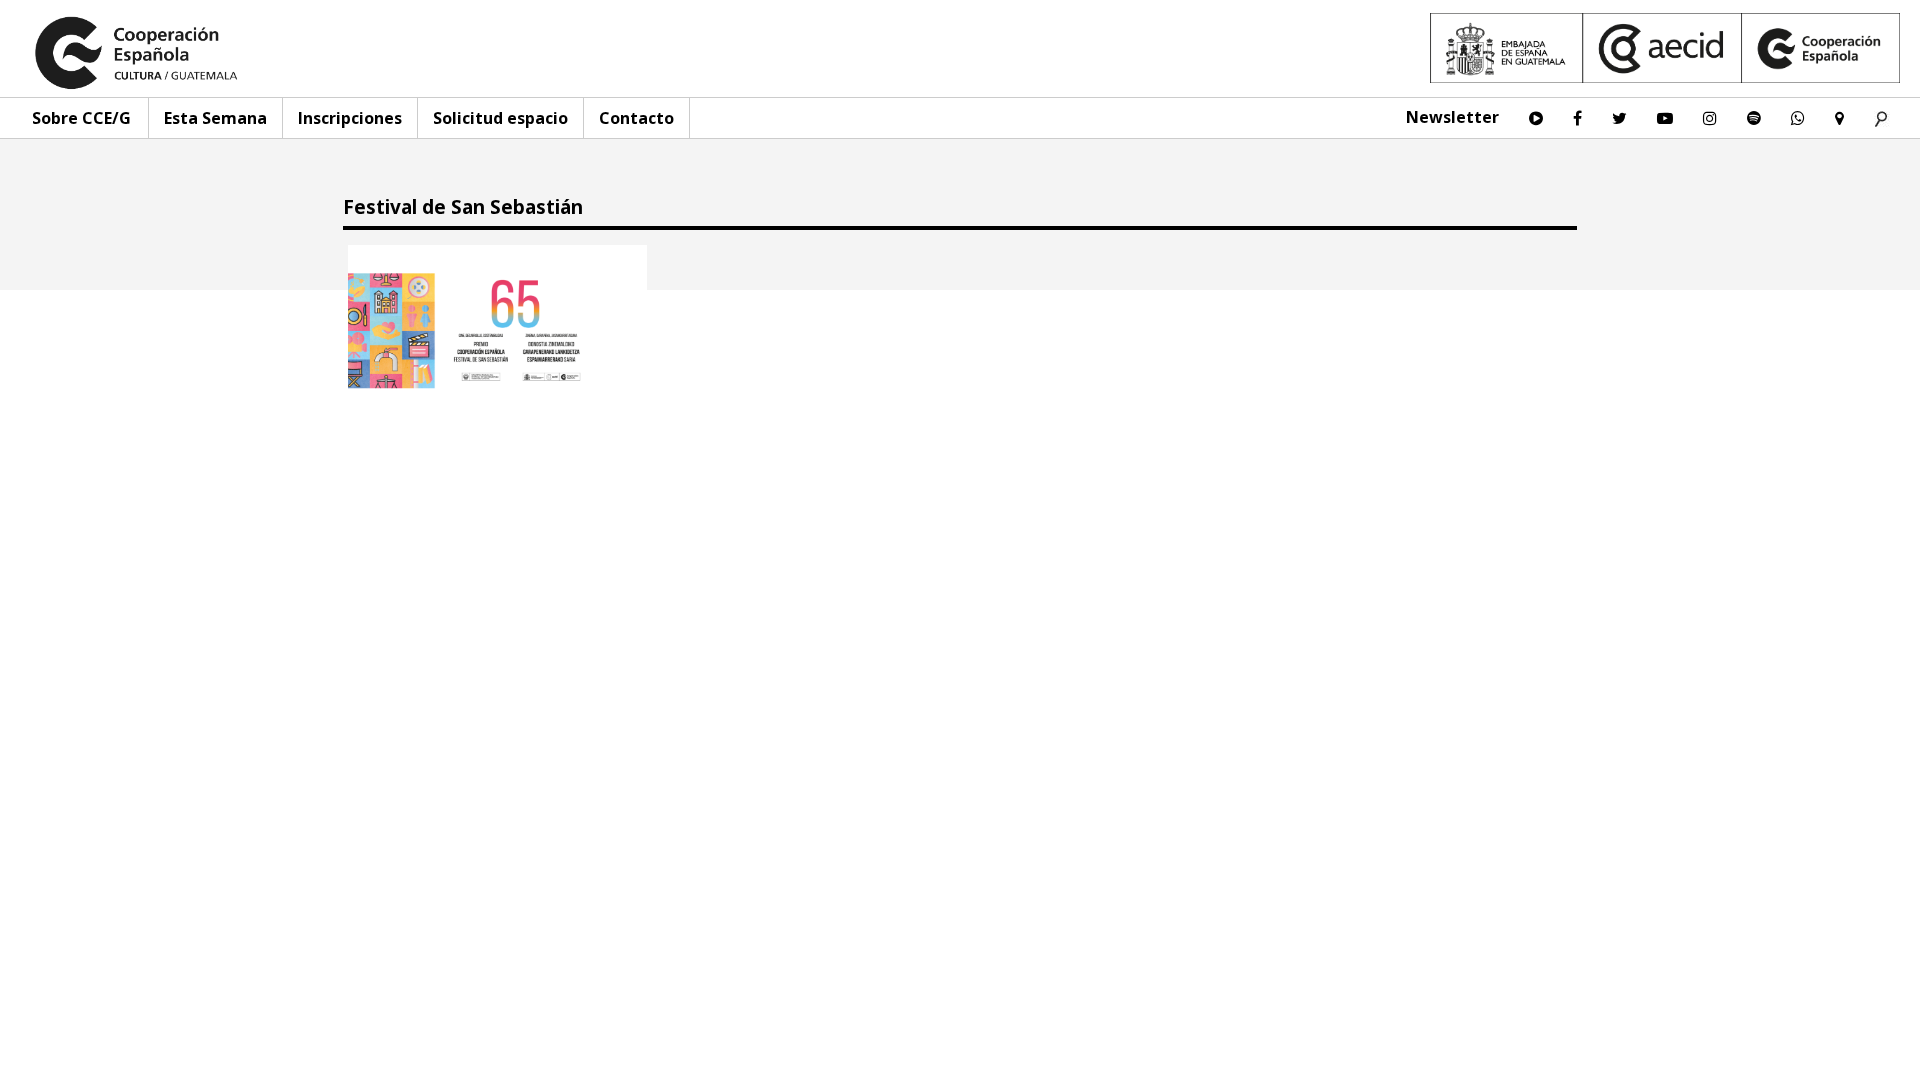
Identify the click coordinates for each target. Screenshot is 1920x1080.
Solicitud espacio (500, 118)
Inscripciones (350, 118)
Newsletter (1452, 117)
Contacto (636, 118)
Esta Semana (215, 118)
